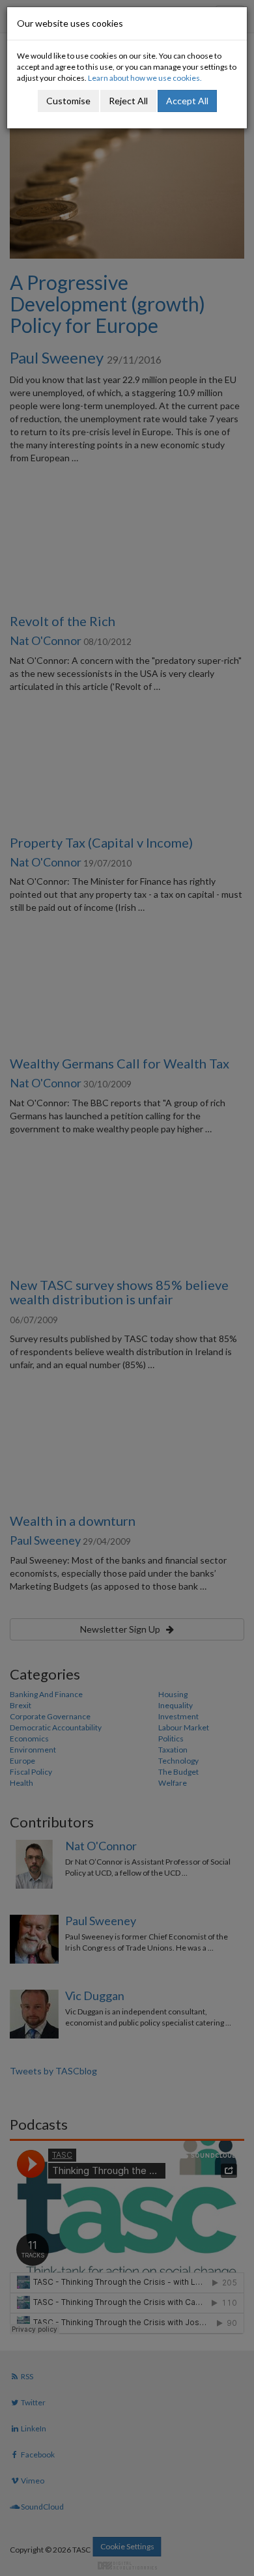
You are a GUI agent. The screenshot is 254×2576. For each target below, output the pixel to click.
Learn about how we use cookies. (145, 78)
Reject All (128, 101)
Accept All (187, 101)
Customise (68, 101)
